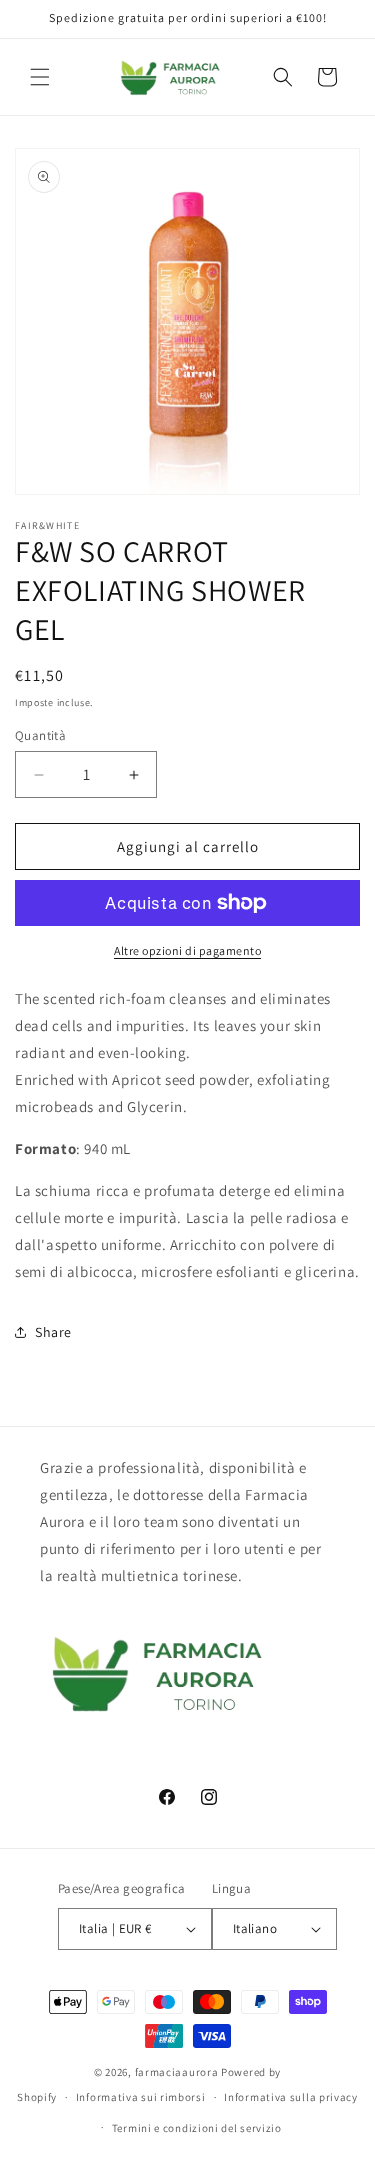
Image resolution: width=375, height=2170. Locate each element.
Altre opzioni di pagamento (187, 950)
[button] (40, 77)
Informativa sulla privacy (291, 2097)
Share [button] (53, 1332)
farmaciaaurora (177, 2072)
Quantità (40, 735)
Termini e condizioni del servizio (197, 2128)
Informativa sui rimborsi (141, 2097)
